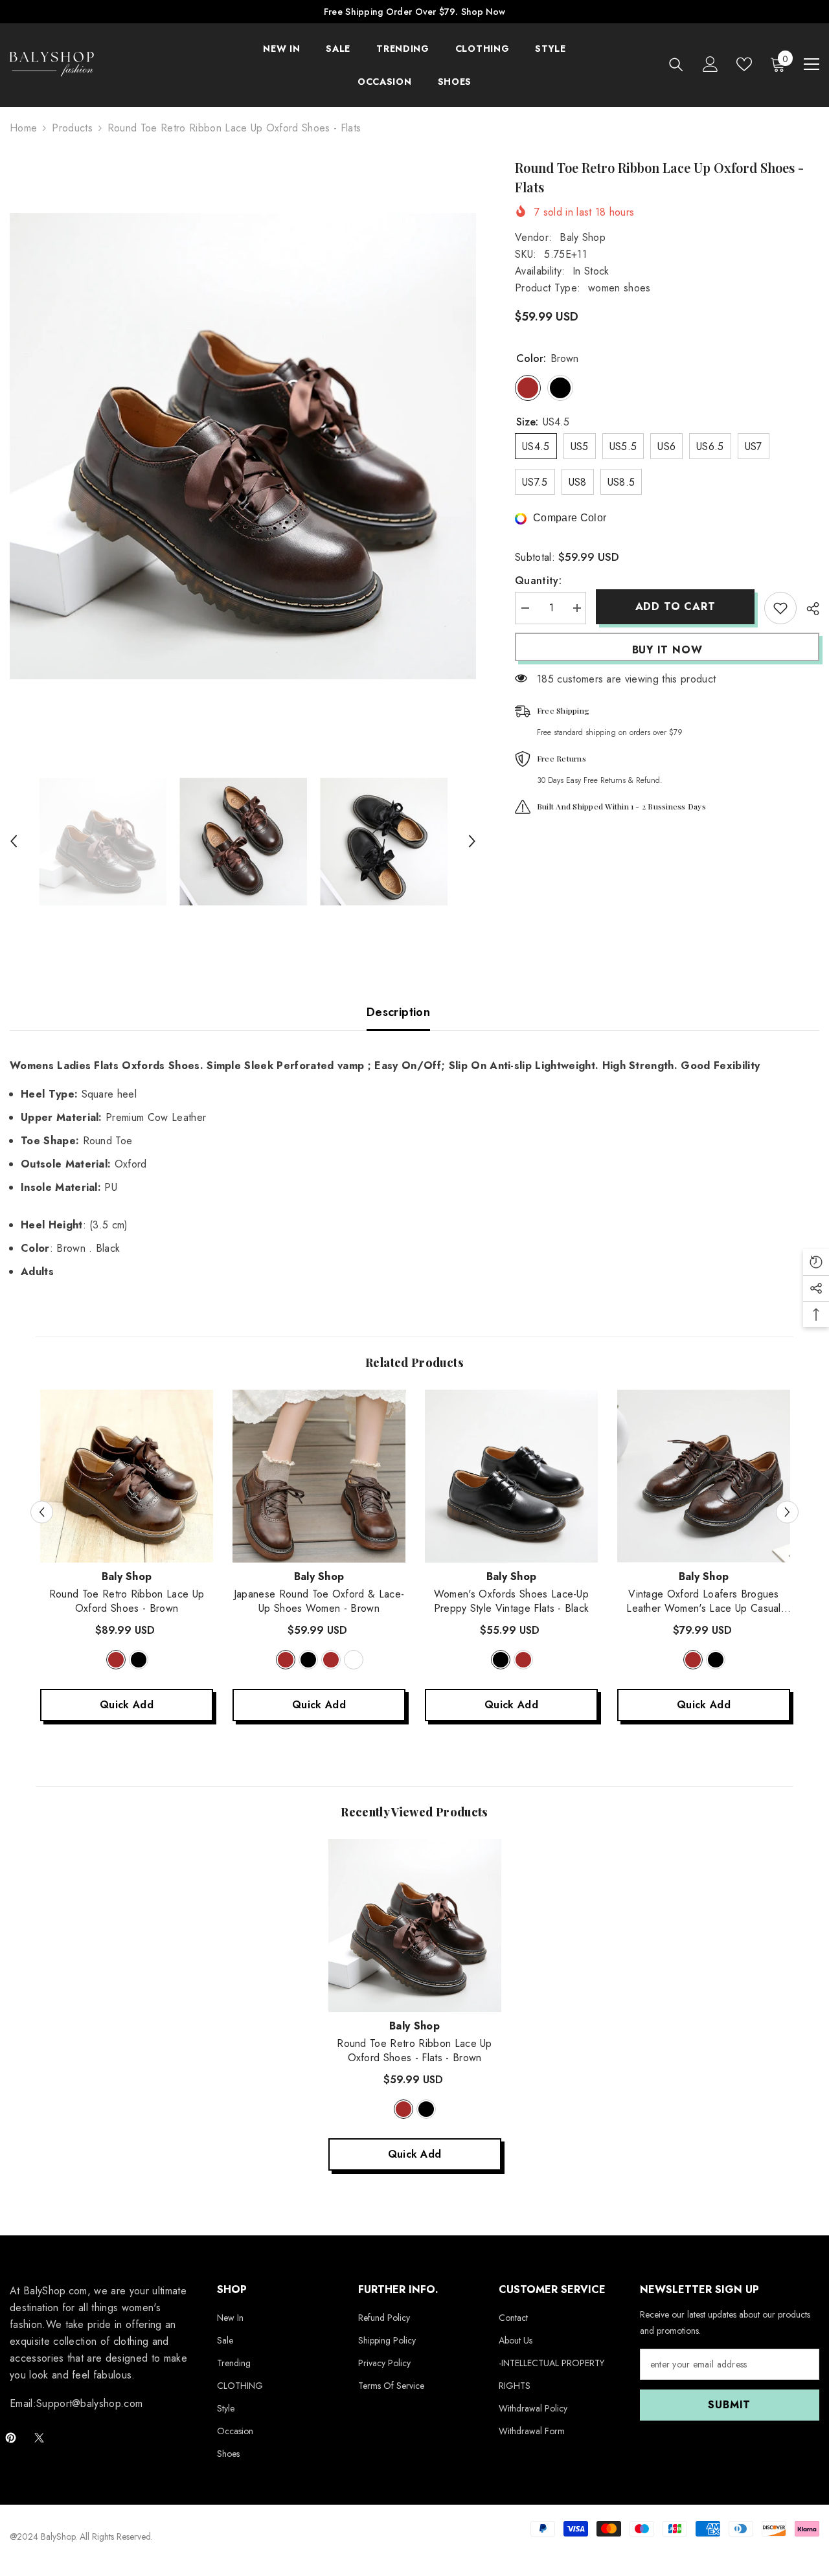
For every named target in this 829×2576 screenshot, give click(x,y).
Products (72, 128)
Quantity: (538, 581)
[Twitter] (39, 2438)
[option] (243, 446)
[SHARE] (808, 609)
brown (116, 1660)
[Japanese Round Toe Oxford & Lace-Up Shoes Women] (319, 1476)
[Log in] (710, 64)
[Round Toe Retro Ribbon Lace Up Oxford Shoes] (127, 1476)
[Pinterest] (11, 2438)
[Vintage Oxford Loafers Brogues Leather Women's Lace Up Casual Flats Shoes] (704, 1476)
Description (398, 1012)
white (354, 1660)
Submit (729, 2405)
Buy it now (667, 650)
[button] (14, 841)
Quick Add (127, 1705)
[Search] (676, 64)
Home (23, 128)
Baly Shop (583, 237)
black (139, 1660)
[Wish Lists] (744, 64)
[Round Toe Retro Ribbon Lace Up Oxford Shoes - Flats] (415, 1926)
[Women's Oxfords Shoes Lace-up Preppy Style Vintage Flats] (511, 1476)
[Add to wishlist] (780, 608)
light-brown (331, 1660)
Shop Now (483, 12)
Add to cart (672, 606)
